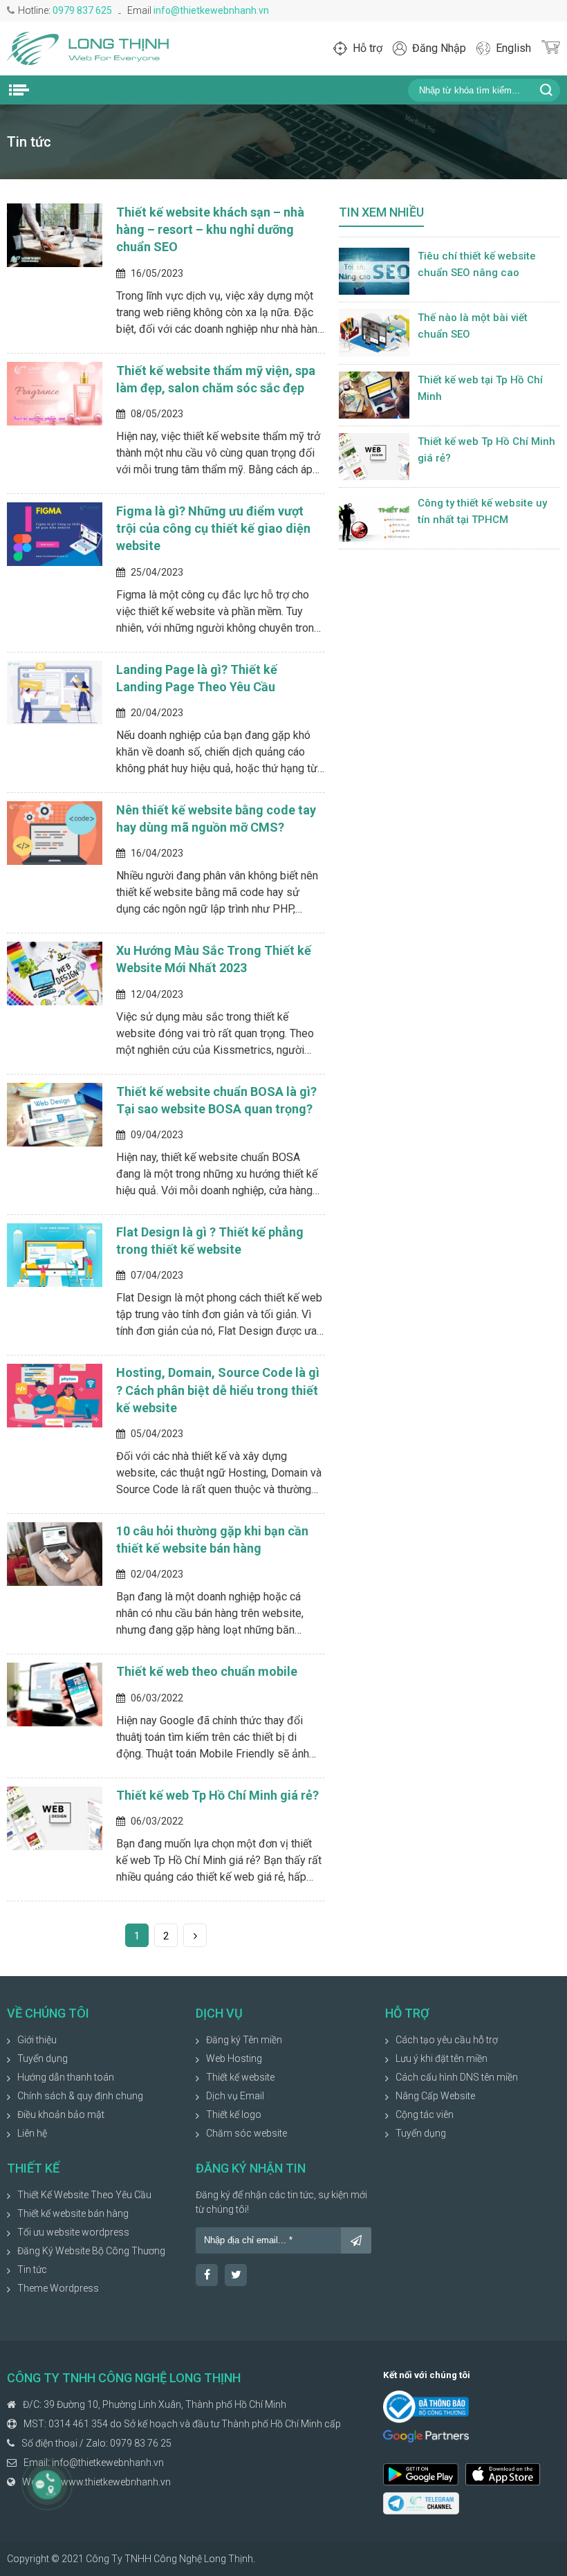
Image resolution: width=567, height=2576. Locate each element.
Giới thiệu (37, 2040)
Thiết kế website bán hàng (73, 2213)
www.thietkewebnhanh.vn (116, 2482)
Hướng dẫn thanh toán (66, 2077)
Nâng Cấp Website (435, 2096)
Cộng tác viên (425, 2114)
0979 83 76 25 (141, 2443)
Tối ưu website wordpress (73, 2232)
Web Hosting (234, 2058)
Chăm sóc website (247, 2133)
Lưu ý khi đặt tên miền (441, 2058)
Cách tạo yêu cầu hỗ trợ (447, 2040)
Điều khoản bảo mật (61, 2114)
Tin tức (32, 2269)
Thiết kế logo (234, 2114)
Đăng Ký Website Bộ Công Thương (91, 2251)
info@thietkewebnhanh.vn (211, 10)
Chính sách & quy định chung (80, 2096)
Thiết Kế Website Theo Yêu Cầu (84, 2195)
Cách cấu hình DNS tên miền (457, 2077)
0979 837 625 (82, 10)
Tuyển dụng (43, 2058)
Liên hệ (32, 2133)
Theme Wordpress (58, 2288)
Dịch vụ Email (235, 2096)
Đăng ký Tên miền (244, 2040)
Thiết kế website (240, 2077)
